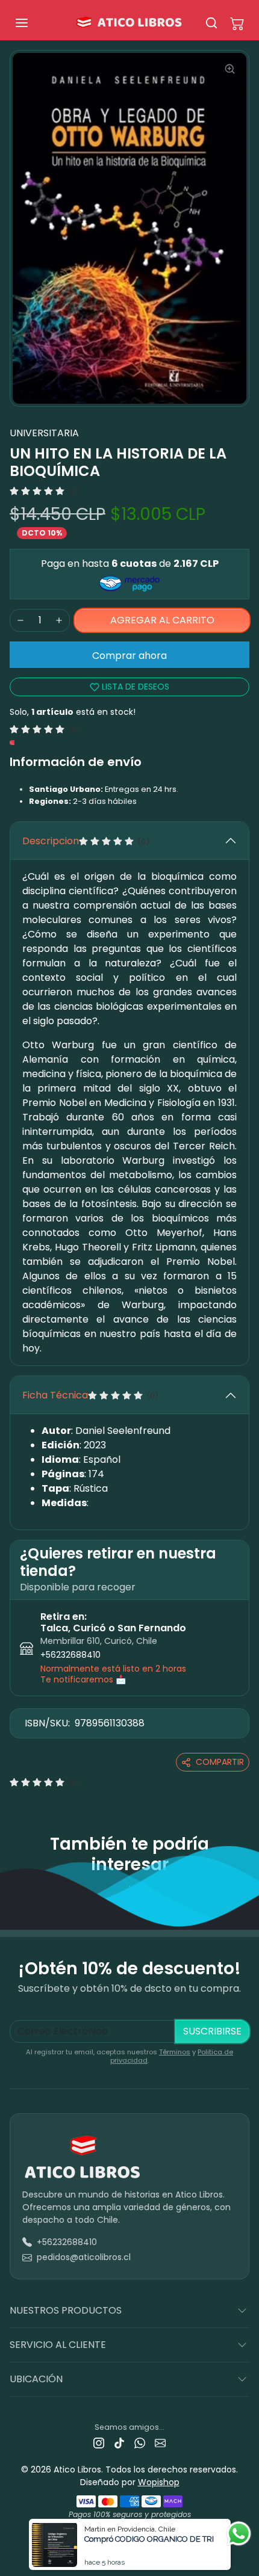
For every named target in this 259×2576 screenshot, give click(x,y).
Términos (175, 2052)
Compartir (220, 1762)
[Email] (160, 2443)
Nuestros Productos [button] (66, 2310)
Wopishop (159, 2482)
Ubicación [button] (36, 2379)
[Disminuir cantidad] (20, 620)
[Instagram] (99, 2443)
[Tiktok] (119, 2443)
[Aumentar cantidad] (59, 620)
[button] (34, 23)
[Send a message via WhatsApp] (239, 2534)
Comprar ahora (129, 656)
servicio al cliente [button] (58, 2345)
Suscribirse (212, 2031)
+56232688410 (70, 1655)
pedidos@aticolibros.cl (84, 2257)
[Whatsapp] (140, 2443)
